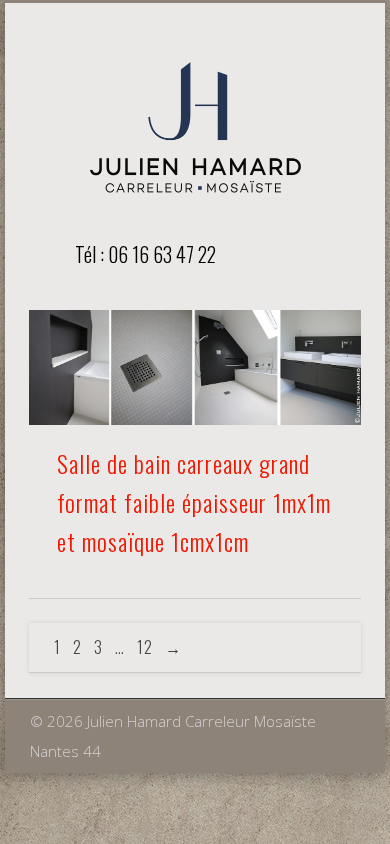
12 (145, 647)
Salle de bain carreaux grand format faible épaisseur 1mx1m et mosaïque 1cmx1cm (194, 502)
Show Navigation (312, 253)
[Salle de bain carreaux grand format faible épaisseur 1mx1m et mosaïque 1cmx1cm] (195, 367)
